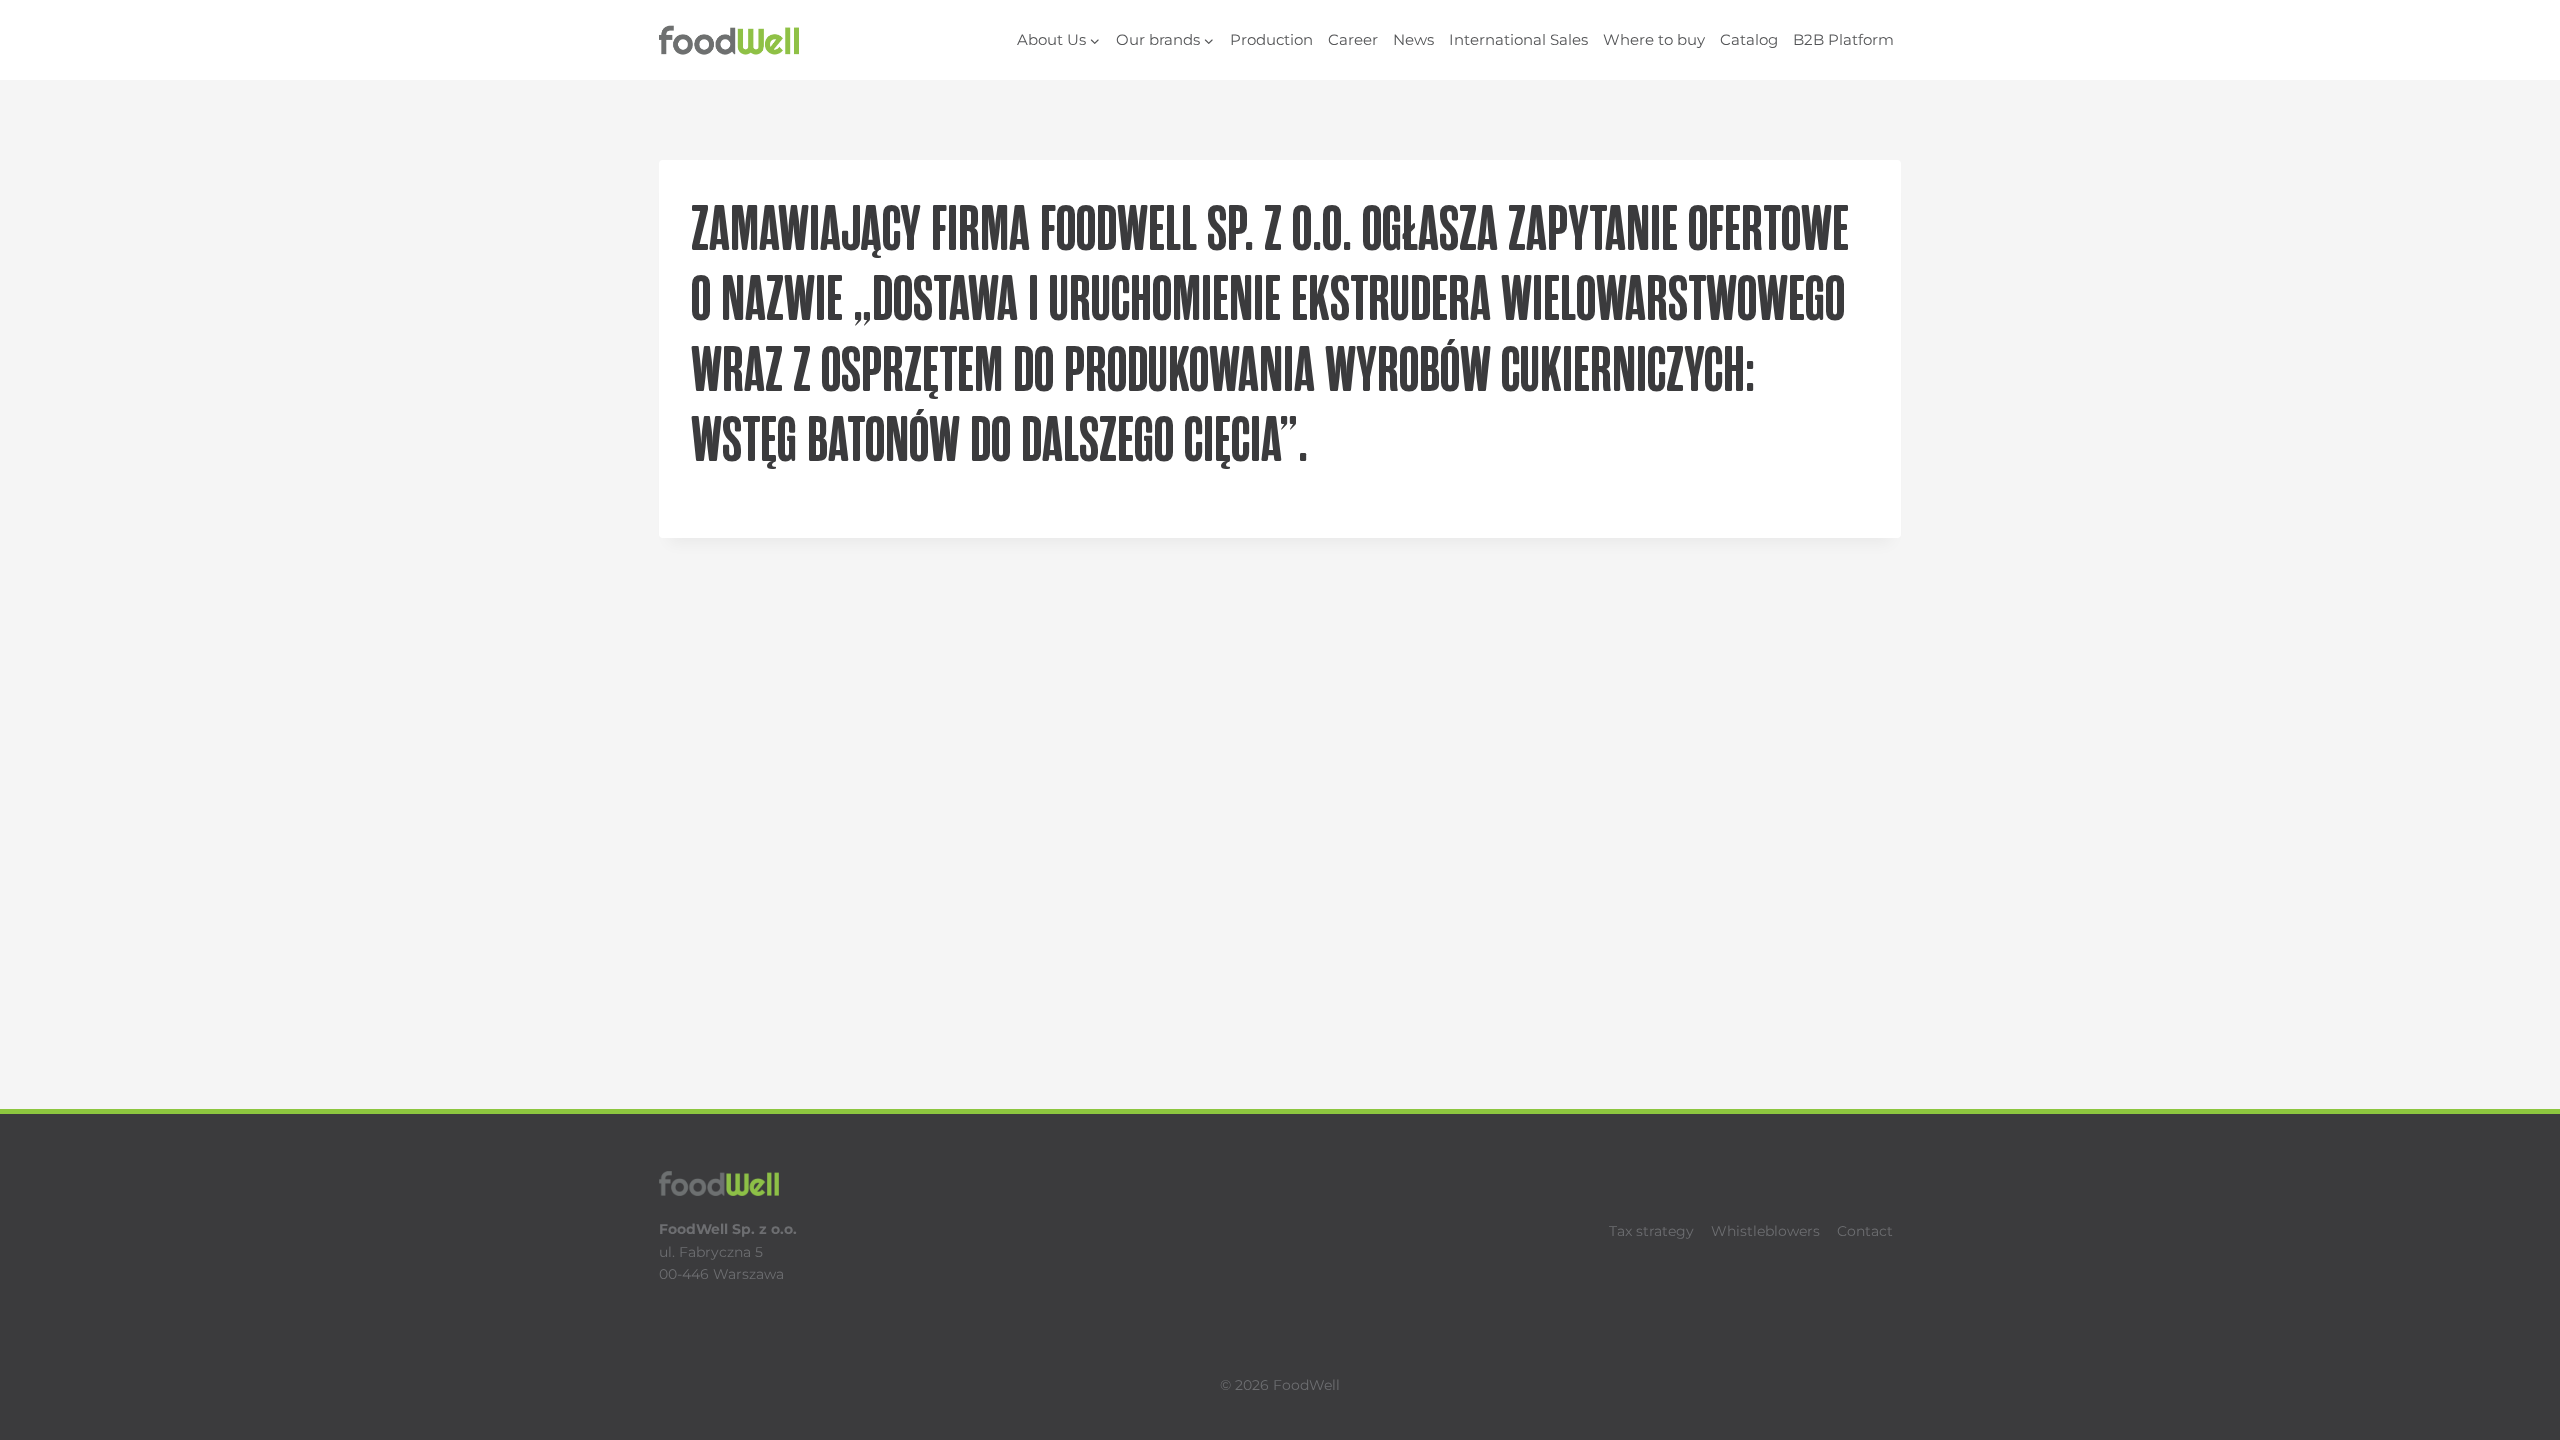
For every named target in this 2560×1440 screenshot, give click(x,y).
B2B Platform (1843, 39)
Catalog (1749, 39)
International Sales (1518, 39)
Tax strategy (1651, 1231)
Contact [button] (1865, 1231)
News (1413, 39)
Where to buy (1654, 39)
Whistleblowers (1765, 1231)
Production (1271, 39)
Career (1353, 39)
